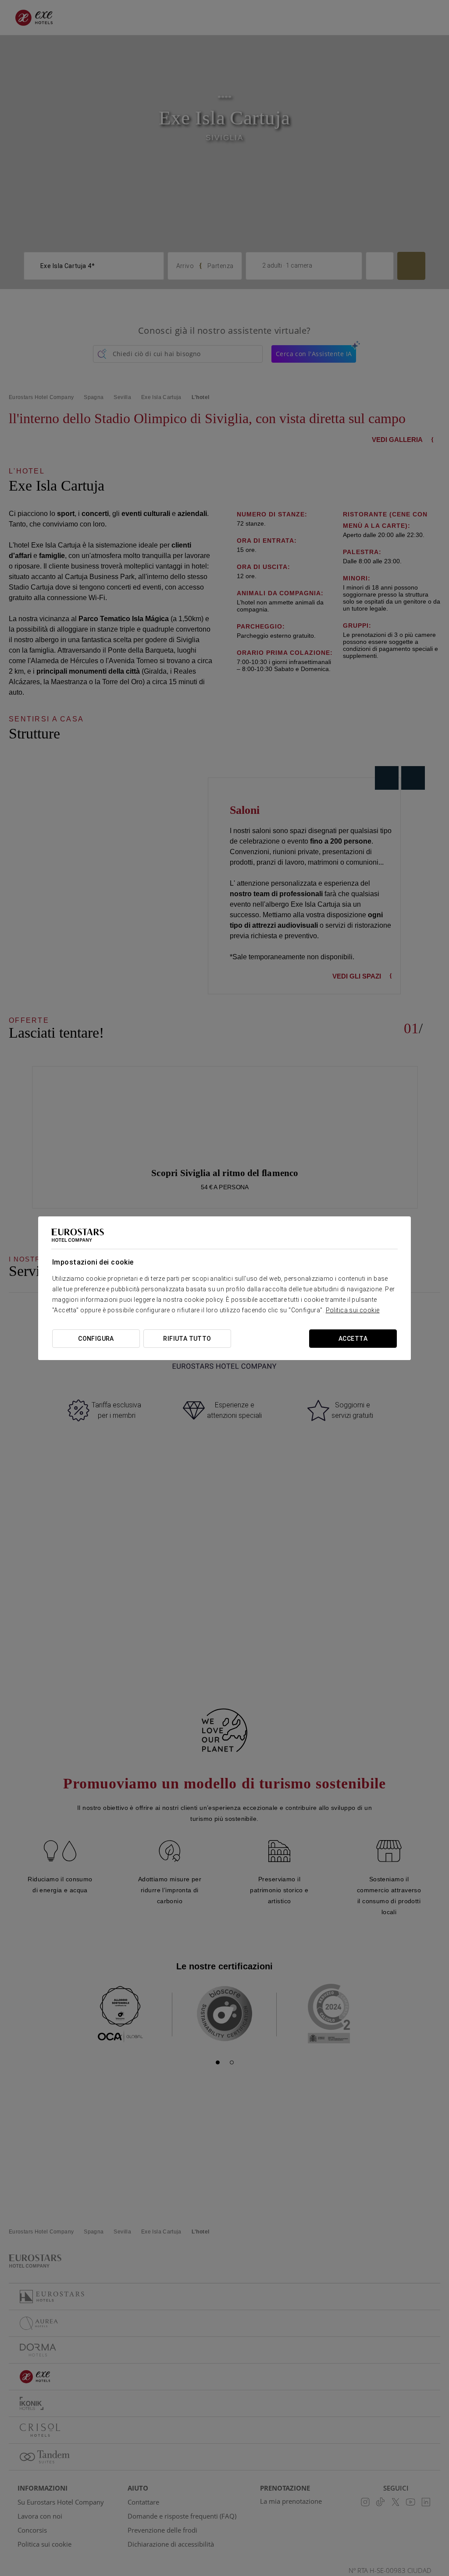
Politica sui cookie (353, 1310)
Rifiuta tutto (187, 1339)
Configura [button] (96, 1339)
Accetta (353, 1339)
